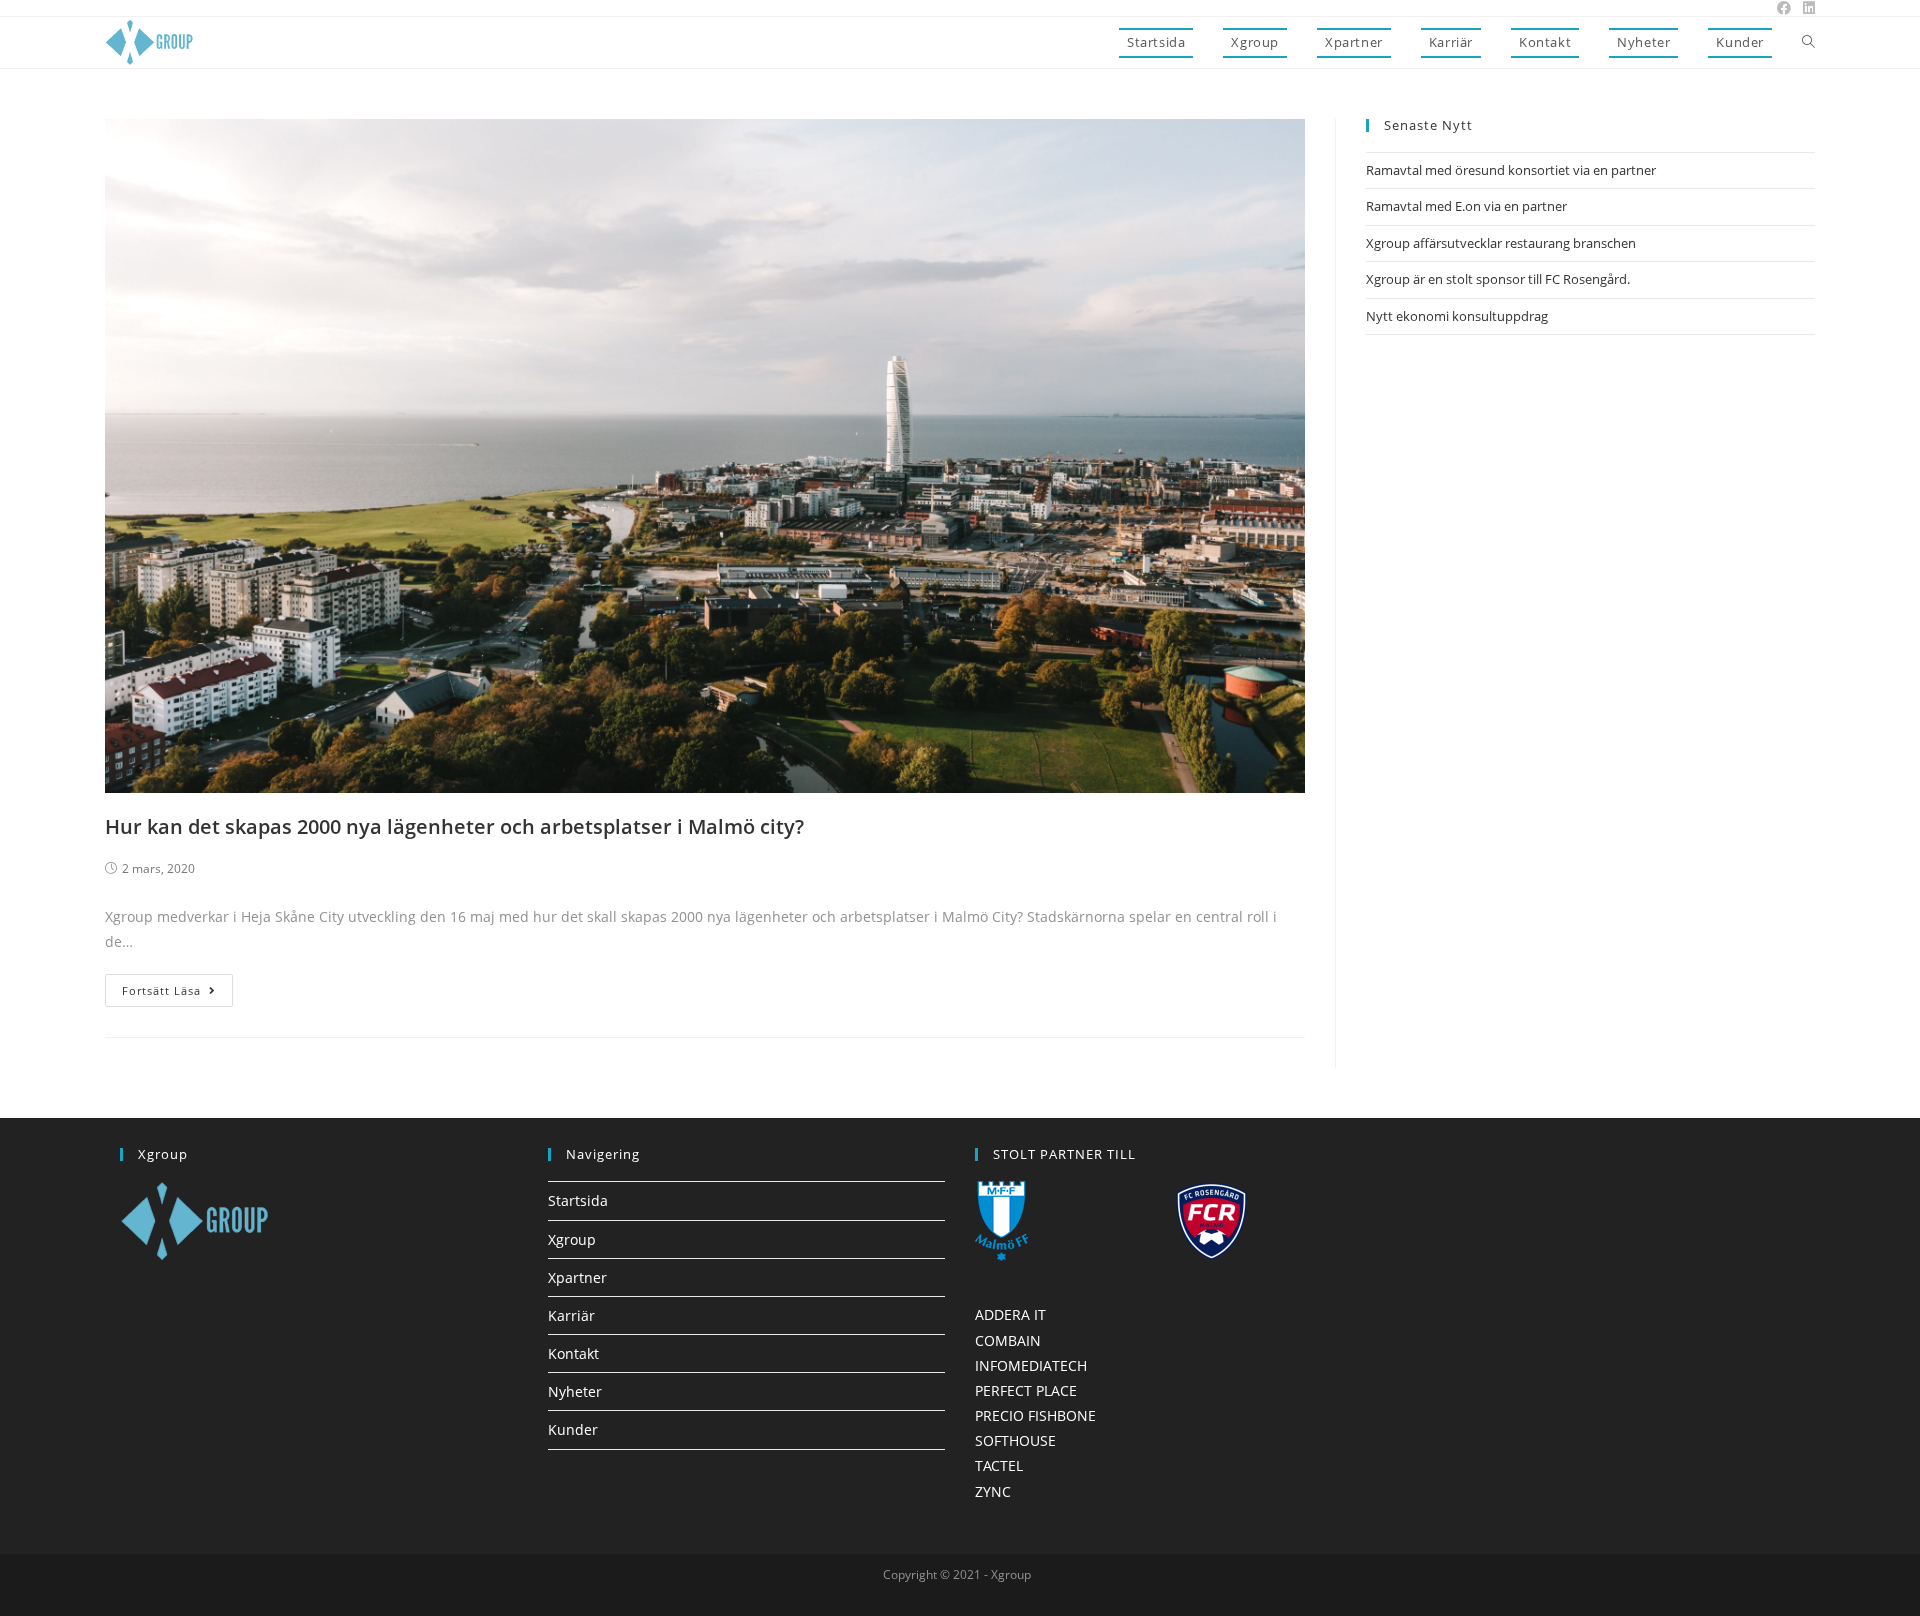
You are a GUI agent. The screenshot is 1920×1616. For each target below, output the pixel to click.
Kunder (573, 1429)
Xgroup (572, 1239)
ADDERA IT (1010, 1314)
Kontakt (573, 1353)
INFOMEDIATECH (1031, 1365)
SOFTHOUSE (1015, 1440)
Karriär (571, 1315)
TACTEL (999, 1465)
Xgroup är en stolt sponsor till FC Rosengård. (1498, 279)
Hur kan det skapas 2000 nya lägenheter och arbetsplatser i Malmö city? (454, 826)
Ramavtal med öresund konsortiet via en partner (1511, 170)
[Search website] (1808, 42)
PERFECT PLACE (1026, 1390)
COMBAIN (1008, 1340)
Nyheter (575, 1391)
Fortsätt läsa (161, 990)
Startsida (578, 1200)
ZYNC (993, 1491)
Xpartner (577, 1277)
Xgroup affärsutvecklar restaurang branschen (1501, 243)
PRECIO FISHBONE (1035, 1415)
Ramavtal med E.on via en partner (1466, 206)
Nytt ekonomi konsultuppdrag (1457, 316)
